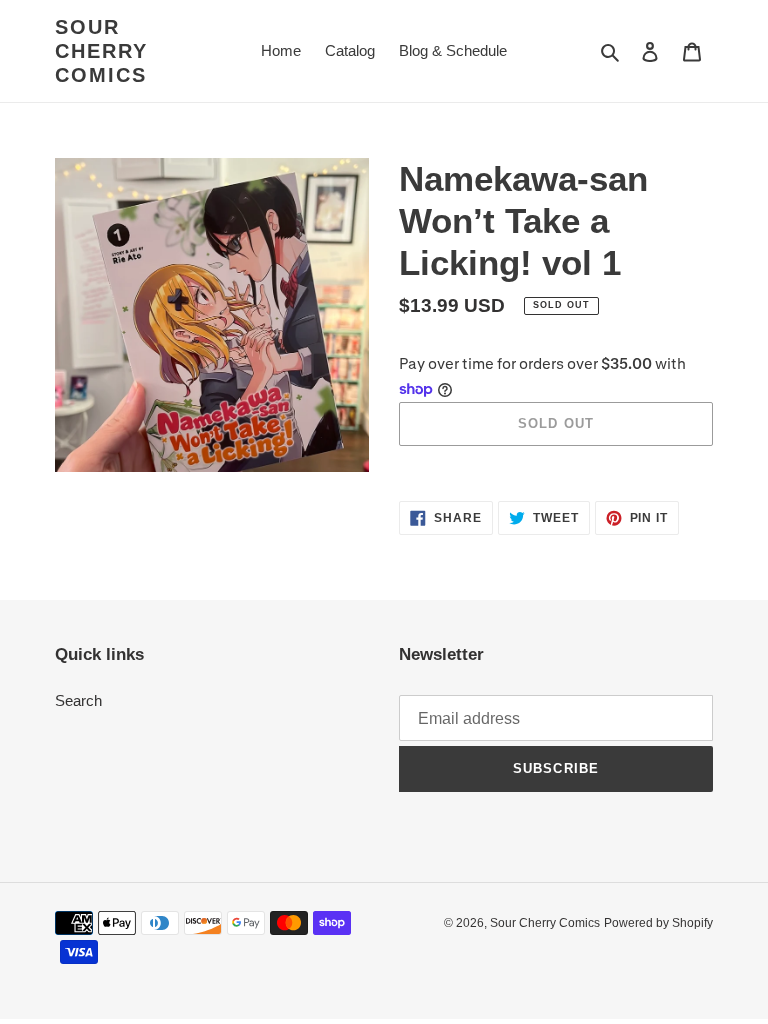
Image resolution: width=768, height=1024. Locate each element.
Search (78, 700)
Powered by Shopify (658, 923)
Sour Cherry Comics (101, 51)
